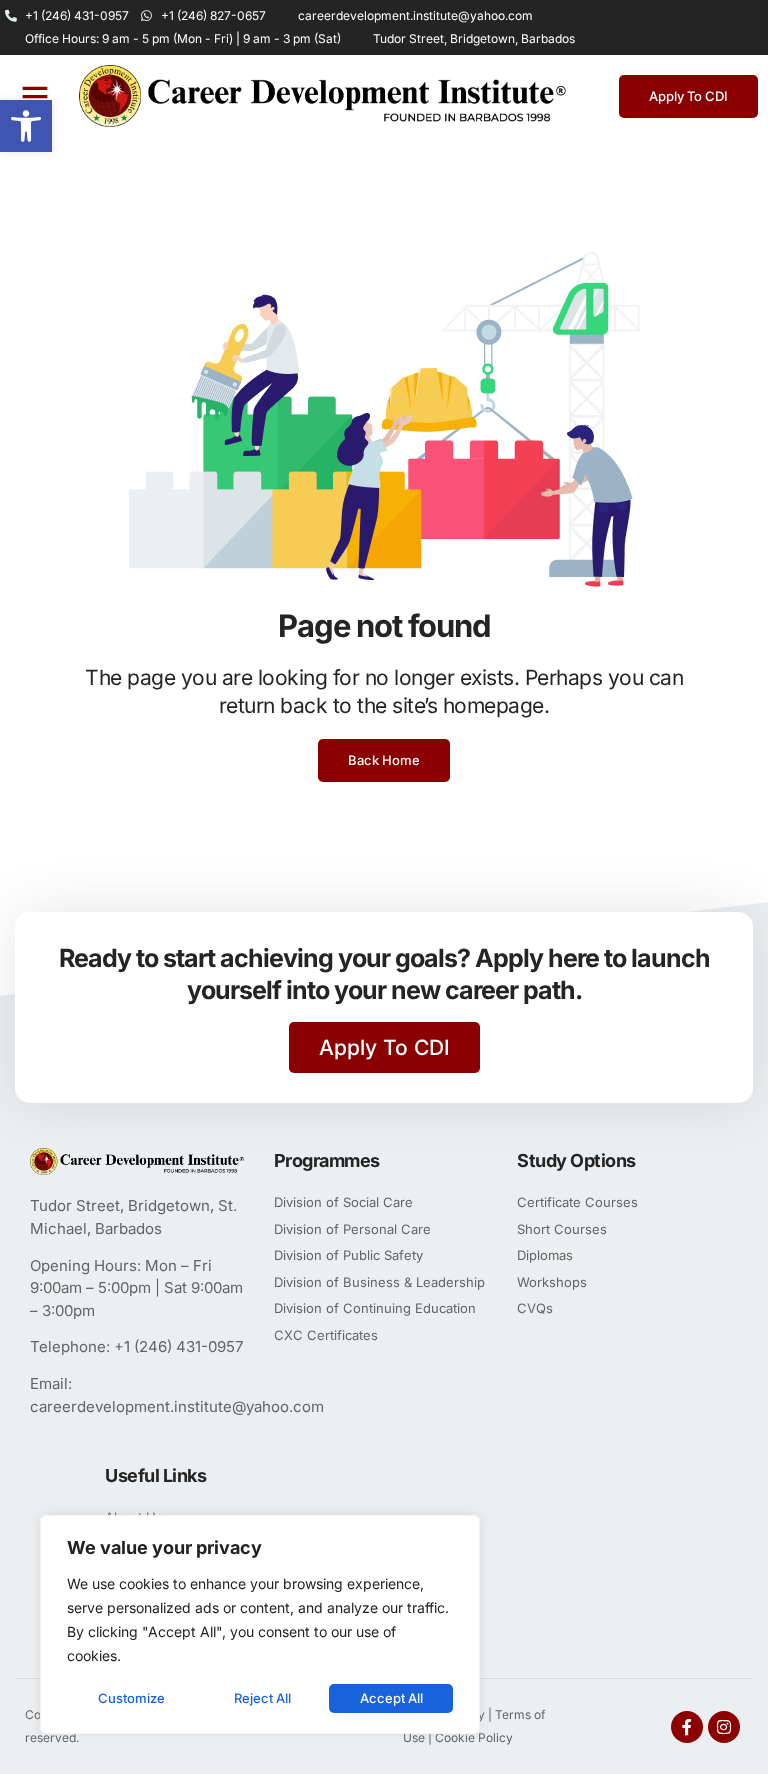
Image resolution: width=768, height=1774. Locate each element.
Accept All (391, 1698)
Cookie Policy (474, 1737)
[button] (26, 126)
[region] (260, 1624)
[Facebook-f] (687, 1727)
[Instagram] (724, 1727)
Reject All (262, 1698)
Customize (131, 1698)
